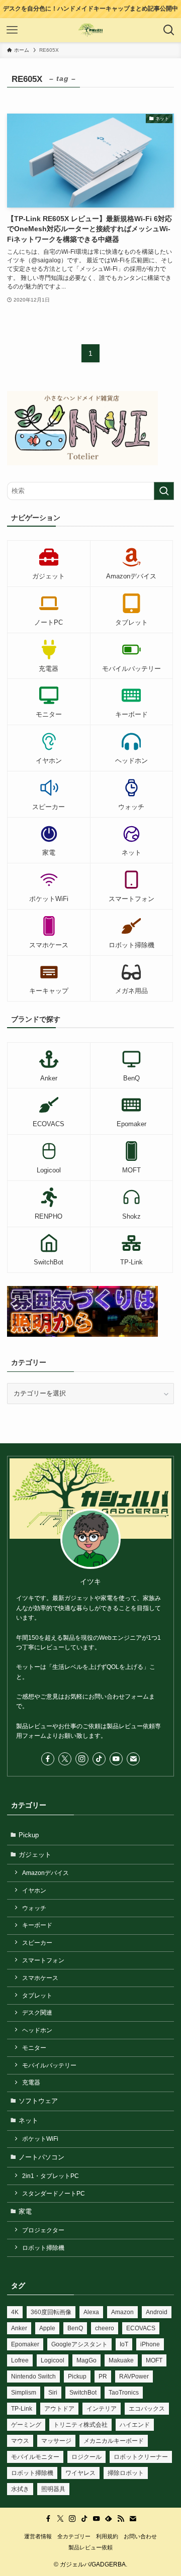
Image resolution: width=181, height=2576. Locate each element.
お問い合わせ (140, 2536)
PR (103, 2376)
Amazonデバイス (46, 1873)
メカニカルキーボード (114, 2441)
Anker (19, 2328)
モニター (34, 2048)
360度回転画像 (51, 2312)
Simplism (24, 2393)
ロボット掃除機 (43, 2248)
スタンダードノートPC (54, 2193)
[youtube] (116, 1759)
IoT (124, 2344)
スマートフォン (43, 1960)
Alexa (91, 2312)
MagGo (86, 2360)
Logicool (53, 2360)
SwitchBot (83, 2393)
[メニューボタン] (12, 30)
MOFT (154, 2360)
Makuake (121, 2360)
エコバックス (147, 2409)
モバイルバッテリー (49, 2065)
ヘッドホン (37, 2030)
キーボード (37, 1925)
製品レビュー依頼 (90, 2547)
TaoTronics (124, 2393)
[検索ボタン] (169, 30)
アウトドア (59, 2409)
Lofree (20, 2360)
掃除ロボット (126, 2473)
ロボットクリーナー (141, 2457)
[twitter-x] (65, 1759)
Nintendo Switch (33, 2376)
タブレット (37, 1995)
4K (15, 2312)
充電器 (31, 2082)
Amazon (122, 2312)
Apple (47, 2328)
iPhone (150, 2344)
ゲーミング (26, 2425)
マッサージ (56, 2441)
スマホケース (40, 1978)
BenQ (75, 2328)
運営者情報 (38, 2536)
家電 (25, 2211)
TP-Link (22, 2409)
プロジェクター (43, 2230)
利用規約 (107, 2536)
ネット (28, 2120)
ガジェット (35, 1855)
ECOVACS (141, 2328)
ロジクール (86, 2457)
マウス (20, 2441)
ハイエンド (135, 2425)
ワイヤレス (80, 2473)
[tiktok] (99, 1759)
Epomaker (25, 2344)
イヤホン (34, 1890)
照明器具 (53, 2489)
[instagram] (82, 1759)
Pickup (29, 1835)
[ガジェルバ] (91, 30)
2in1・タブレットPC (51, 2176)
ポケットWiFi (40, 2139)
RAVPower (134, 2376)
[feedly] (109, 2519)
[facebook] (48, 1759)
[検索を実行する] (164, 491)
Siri (53, 2393)
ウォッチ (34, 1908)
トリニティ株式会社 (80, 2425)
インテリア (102, 2409)
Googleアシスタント (79, 2344)
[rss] (121, 2519)
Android (157, 2312)
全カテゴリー (74, 2536)
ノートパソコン (41, 2157)
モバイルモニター (35, 2457)
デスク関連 (37, 2012)
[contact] (133, 1759)
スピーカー (37, 1943)
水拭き (20, 2489)
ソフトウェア (38, 2101)
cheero (105, 2328)
